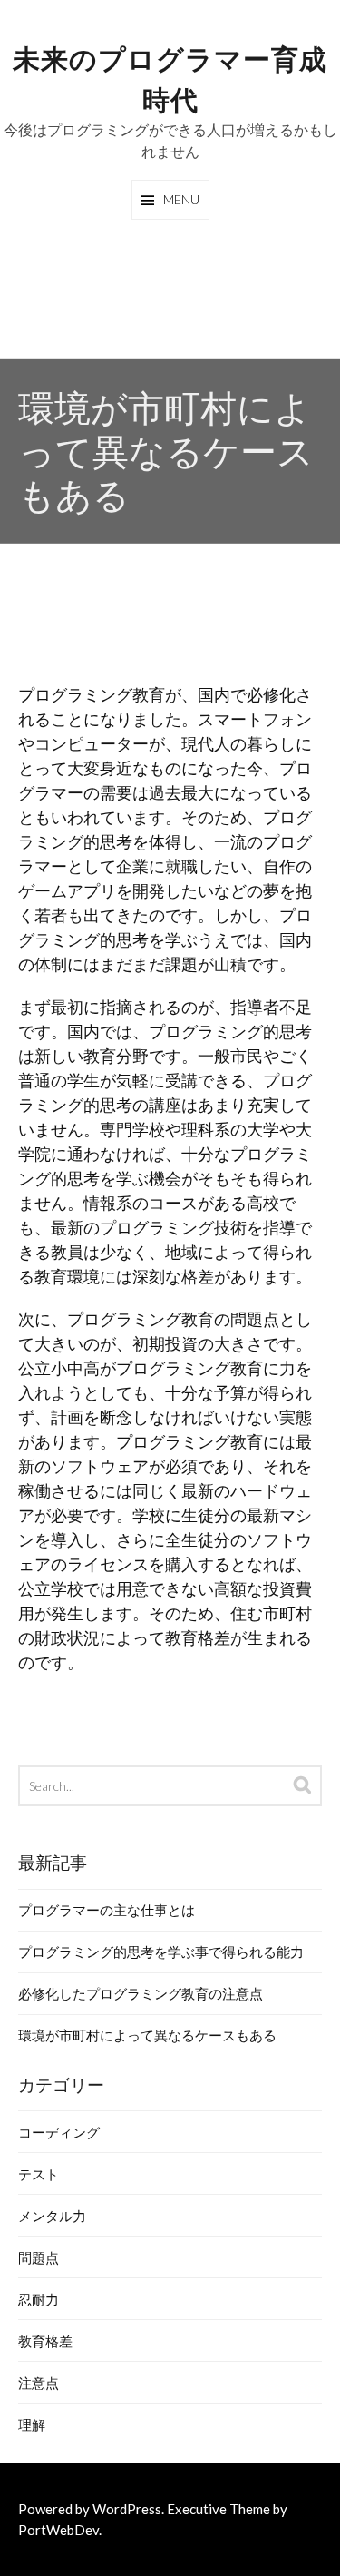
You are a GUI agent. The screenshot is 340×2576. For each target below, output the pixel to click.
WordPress (127, 2509)
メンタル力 (52, 2216)
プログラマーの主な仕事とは (107, 1910)
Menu (181, 199)
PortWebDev (58, 2530)
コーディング (59, 2132)
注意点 (39, 2383)
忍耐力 (39, 2299)
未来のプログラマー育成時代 (170, 77)
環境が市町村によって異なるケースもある (147, 2035)
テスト (39, 2174)
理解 (32, 2424)
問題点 (39, 2257)
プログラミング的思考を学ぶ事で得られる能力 (161, 1952)
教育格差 (45, 2341)
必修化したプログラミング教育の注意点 (141, 1993)
